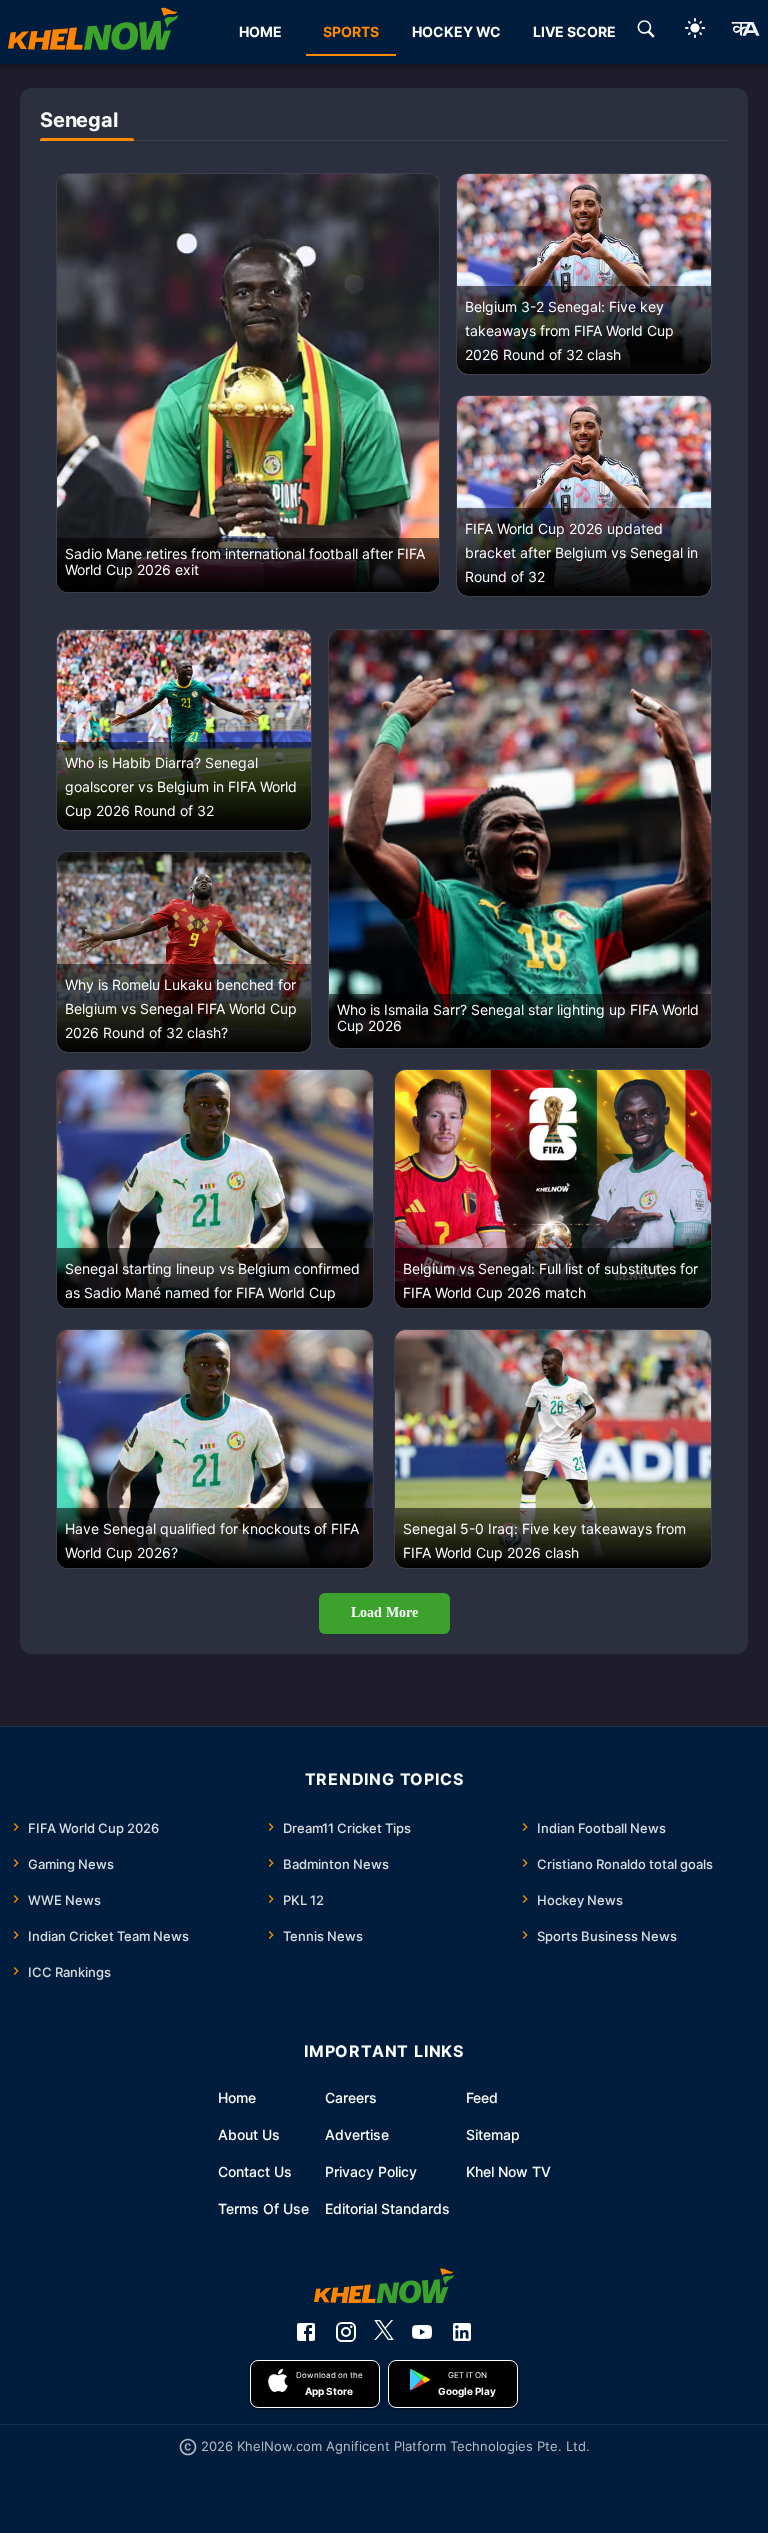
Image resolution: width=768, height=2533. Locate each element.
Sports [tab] (351, 31)
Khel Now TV (508, 2171)
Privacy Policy (371, 2171)
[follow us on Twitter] (384, 2332)
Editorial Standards (387, 2208)
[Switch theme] (695, 31)
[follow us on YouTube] (422, 2332)
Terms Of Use (263, 2208)
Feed (482, 2097)
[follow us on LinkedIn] (462, 2332)
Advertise (357, 2134)
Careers (351, 2097)
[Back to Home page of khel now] (93, 32)
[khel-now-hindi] (745, 32)
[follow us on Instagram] (346, 2332)
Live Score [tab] (574, 31)
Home (237, 2097)
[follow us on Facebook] (306, 2332)
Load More (384, 1612)
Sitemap (493, 2134)
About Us (249, 2134)
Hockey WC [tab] (456, 31)
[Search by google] (646, 32)
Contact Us (255, 2171)
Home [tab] (260, 31)
